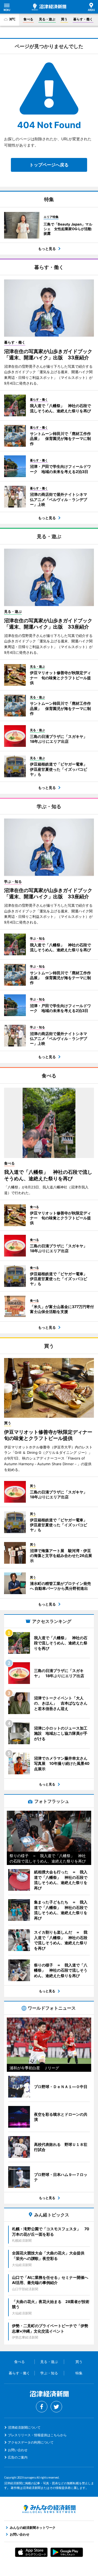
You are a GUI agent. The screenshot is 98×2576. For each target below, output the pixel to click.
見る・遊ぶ (47, 19)
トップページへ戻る (49, 165)
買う (64, 19)
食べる (28, 19)
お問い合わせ (18, 2450)
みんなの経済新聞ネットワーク (49, 2509)
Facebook (42, 2407)
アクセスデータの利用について (31, 2442)
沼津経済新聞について (24, 2427)
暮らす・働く (83, 19)
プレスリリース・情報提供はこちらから (37, 2435)
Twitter (56, 2407)
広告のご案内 (18, 2457)
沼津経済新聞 (49, 7)
